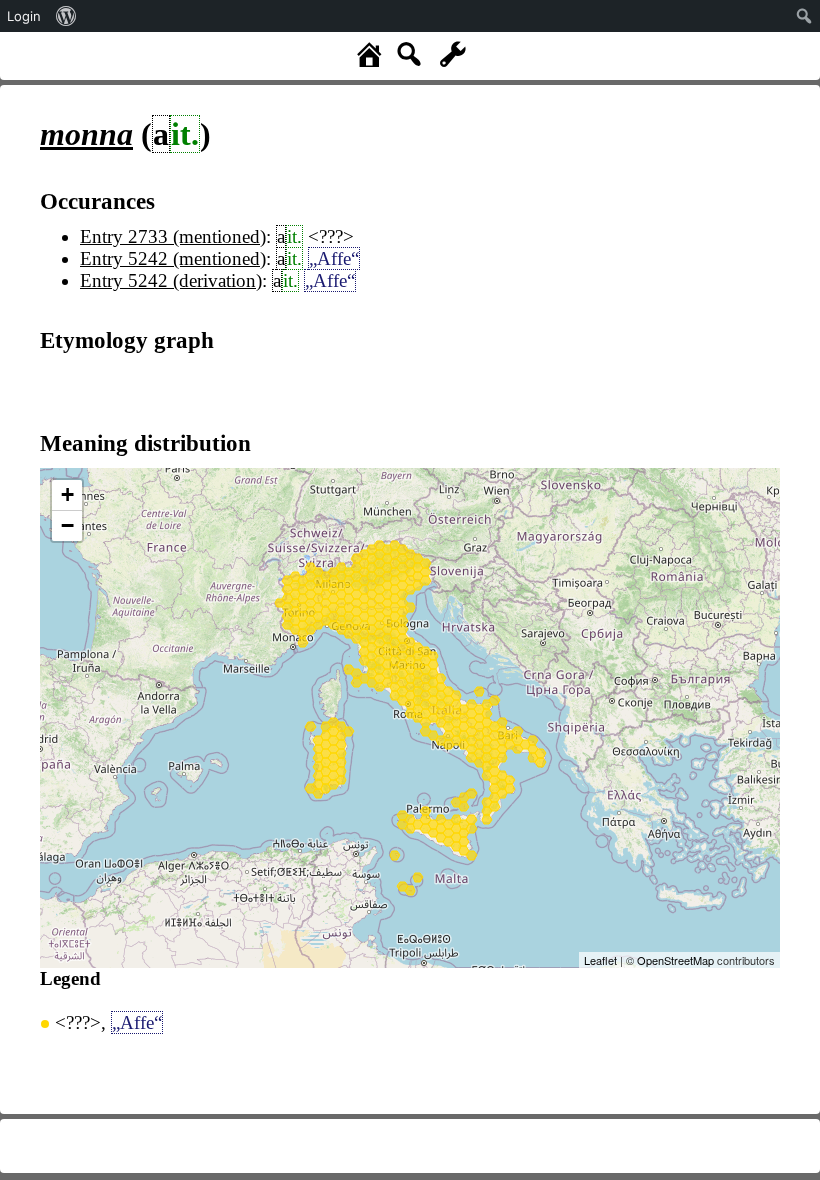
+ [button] (67, 494)
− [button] (67, 525)
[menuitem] (66, 16)
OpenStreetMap (675, 960)
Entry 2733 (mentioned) (173, 236)
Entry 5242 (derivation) (171, 280)
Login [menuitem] (24, 16)
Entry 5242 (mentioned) (173, 258)
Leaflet (600, 960)
